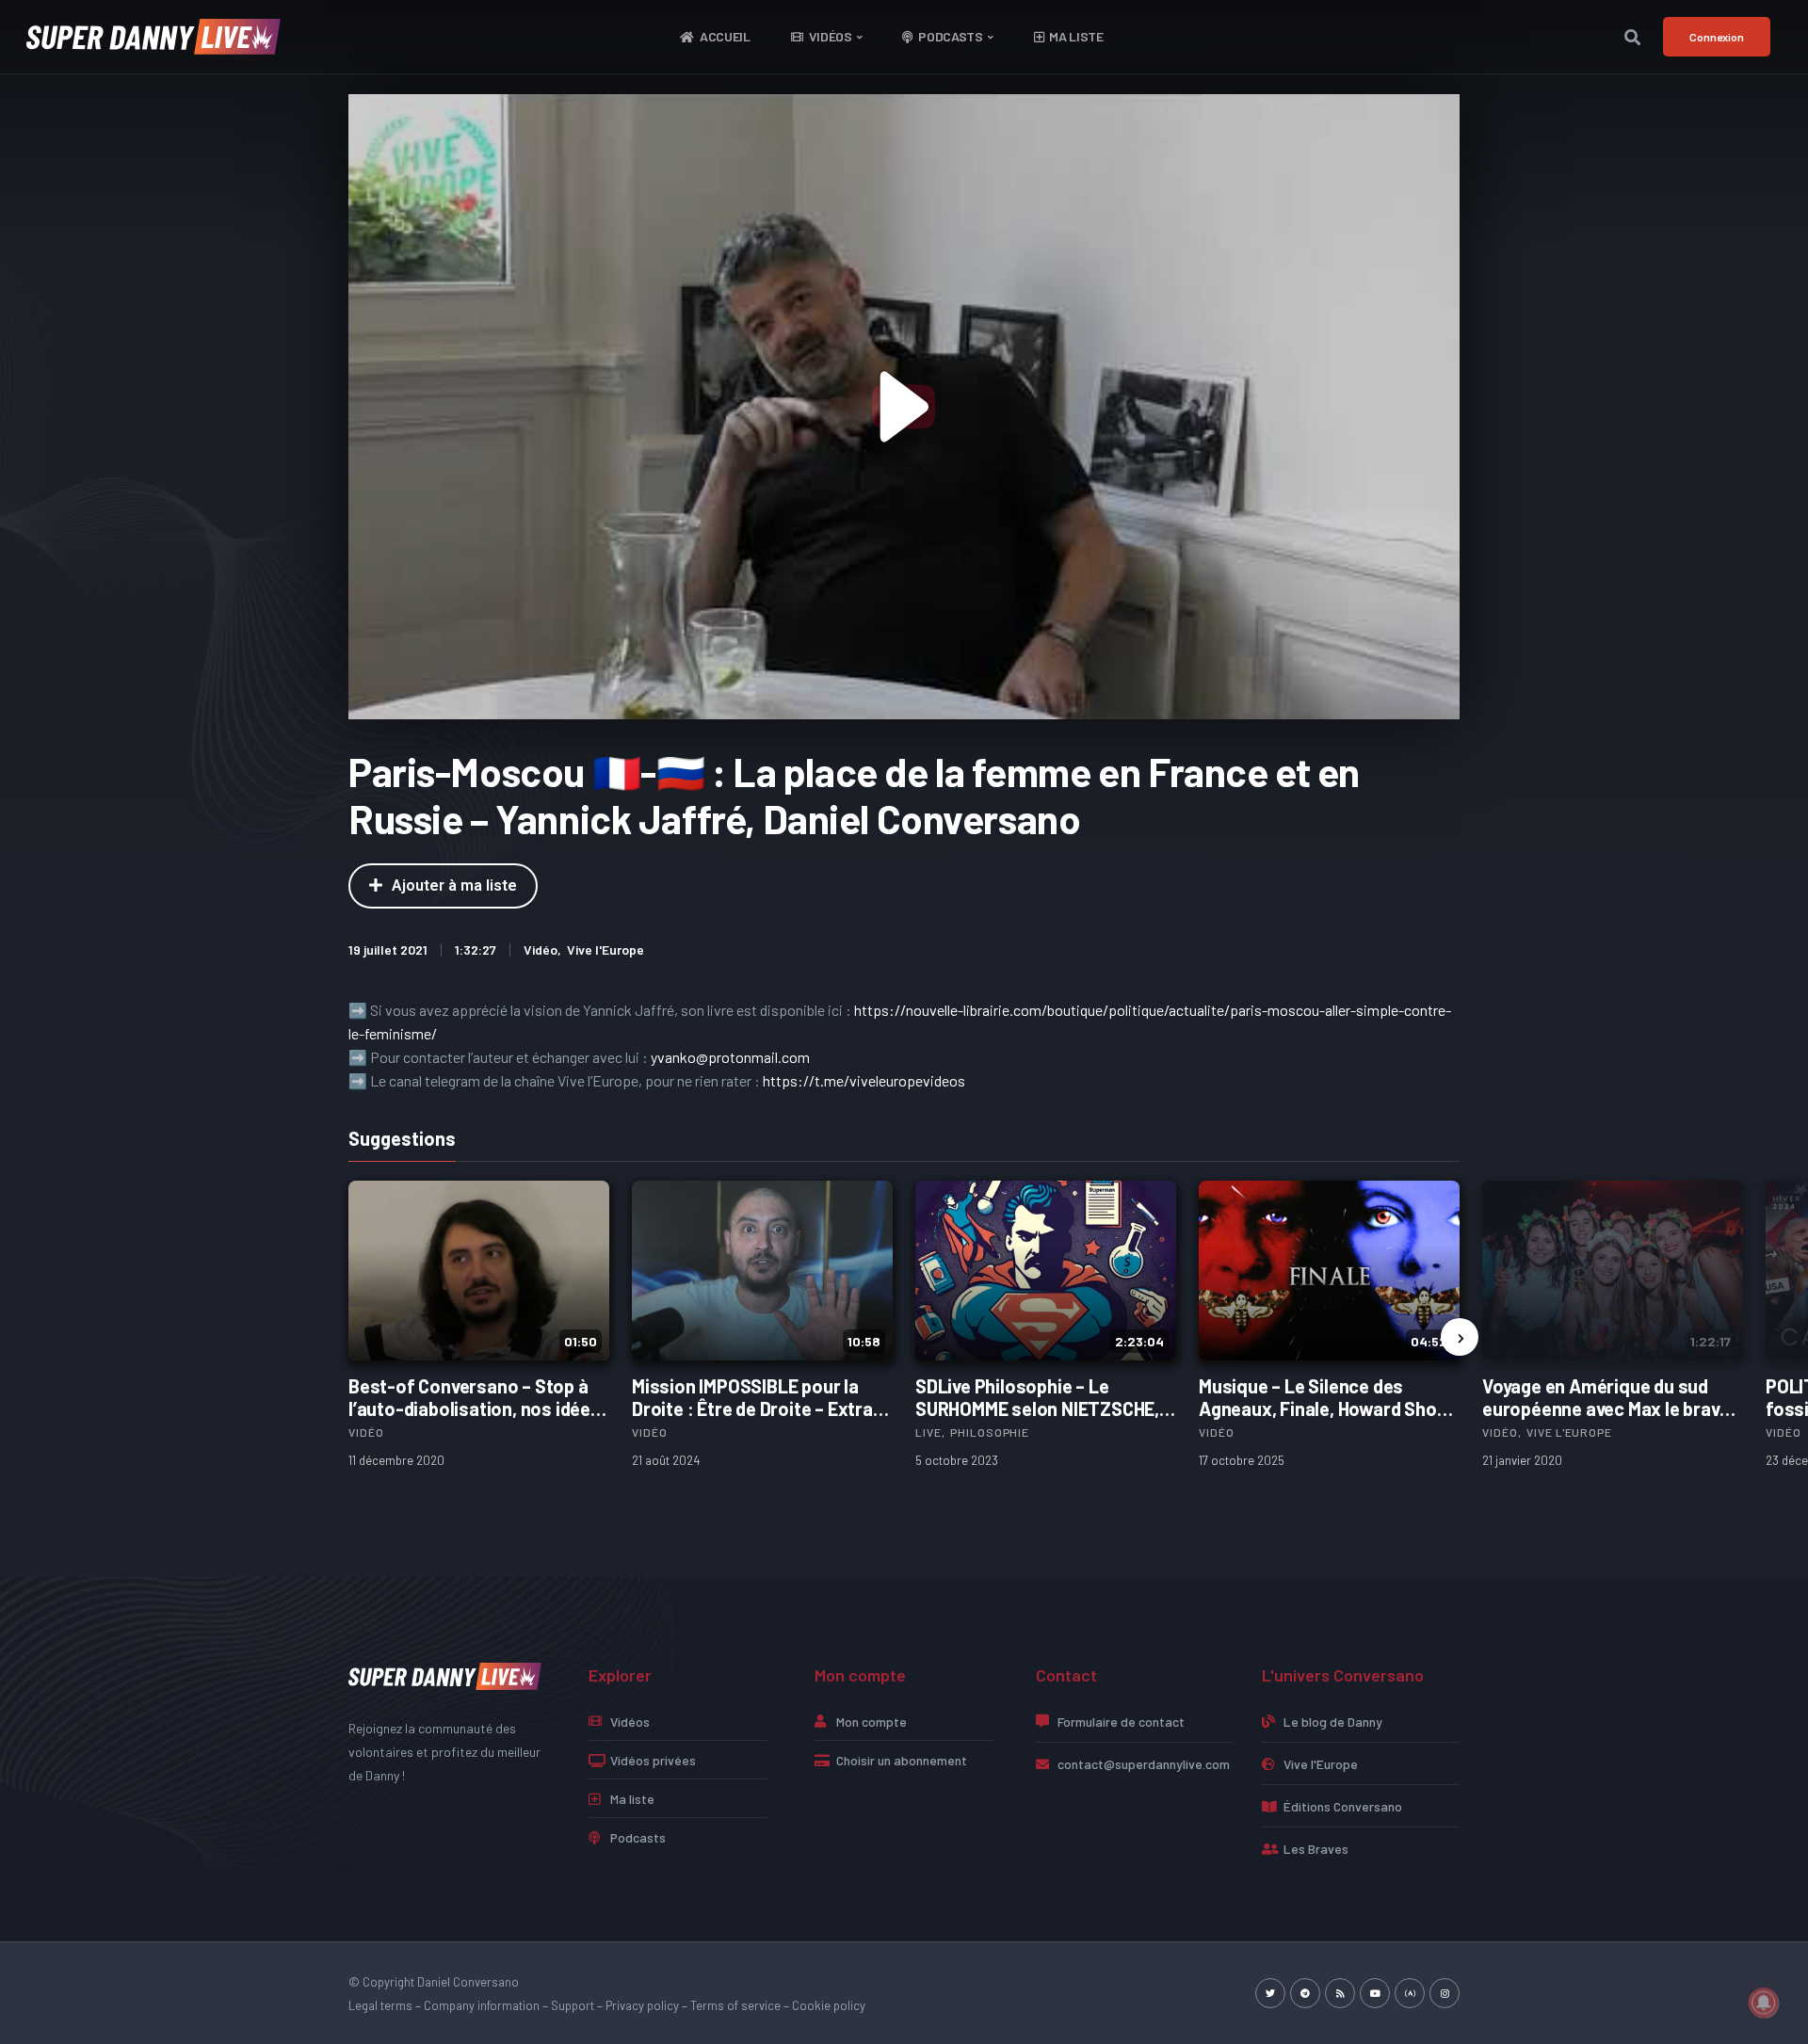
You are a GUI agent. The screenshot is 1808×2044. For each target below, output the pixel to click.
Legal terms (380, 2005)
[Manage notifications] (1764, 2003)
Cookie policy (829, 2005)
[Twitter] (1270, 1993)
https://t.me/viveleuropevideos (864, 1080)
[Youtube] (1375, 1993)
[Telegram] (1305, 1993)
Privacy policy (642, 2005)
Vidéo (541, 950)
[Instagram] (1445, 1993)
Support (573, 2005)
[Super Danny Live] (445, 1674)
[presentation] (1460, 1337)
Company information (482, 2005)
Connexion (1717, 37)
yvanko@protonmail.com (730, 1057)
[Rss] (1340, 1993)
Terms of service (735, 2005)
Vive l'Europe (605, 950)
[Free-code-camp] (1410, 1993)
